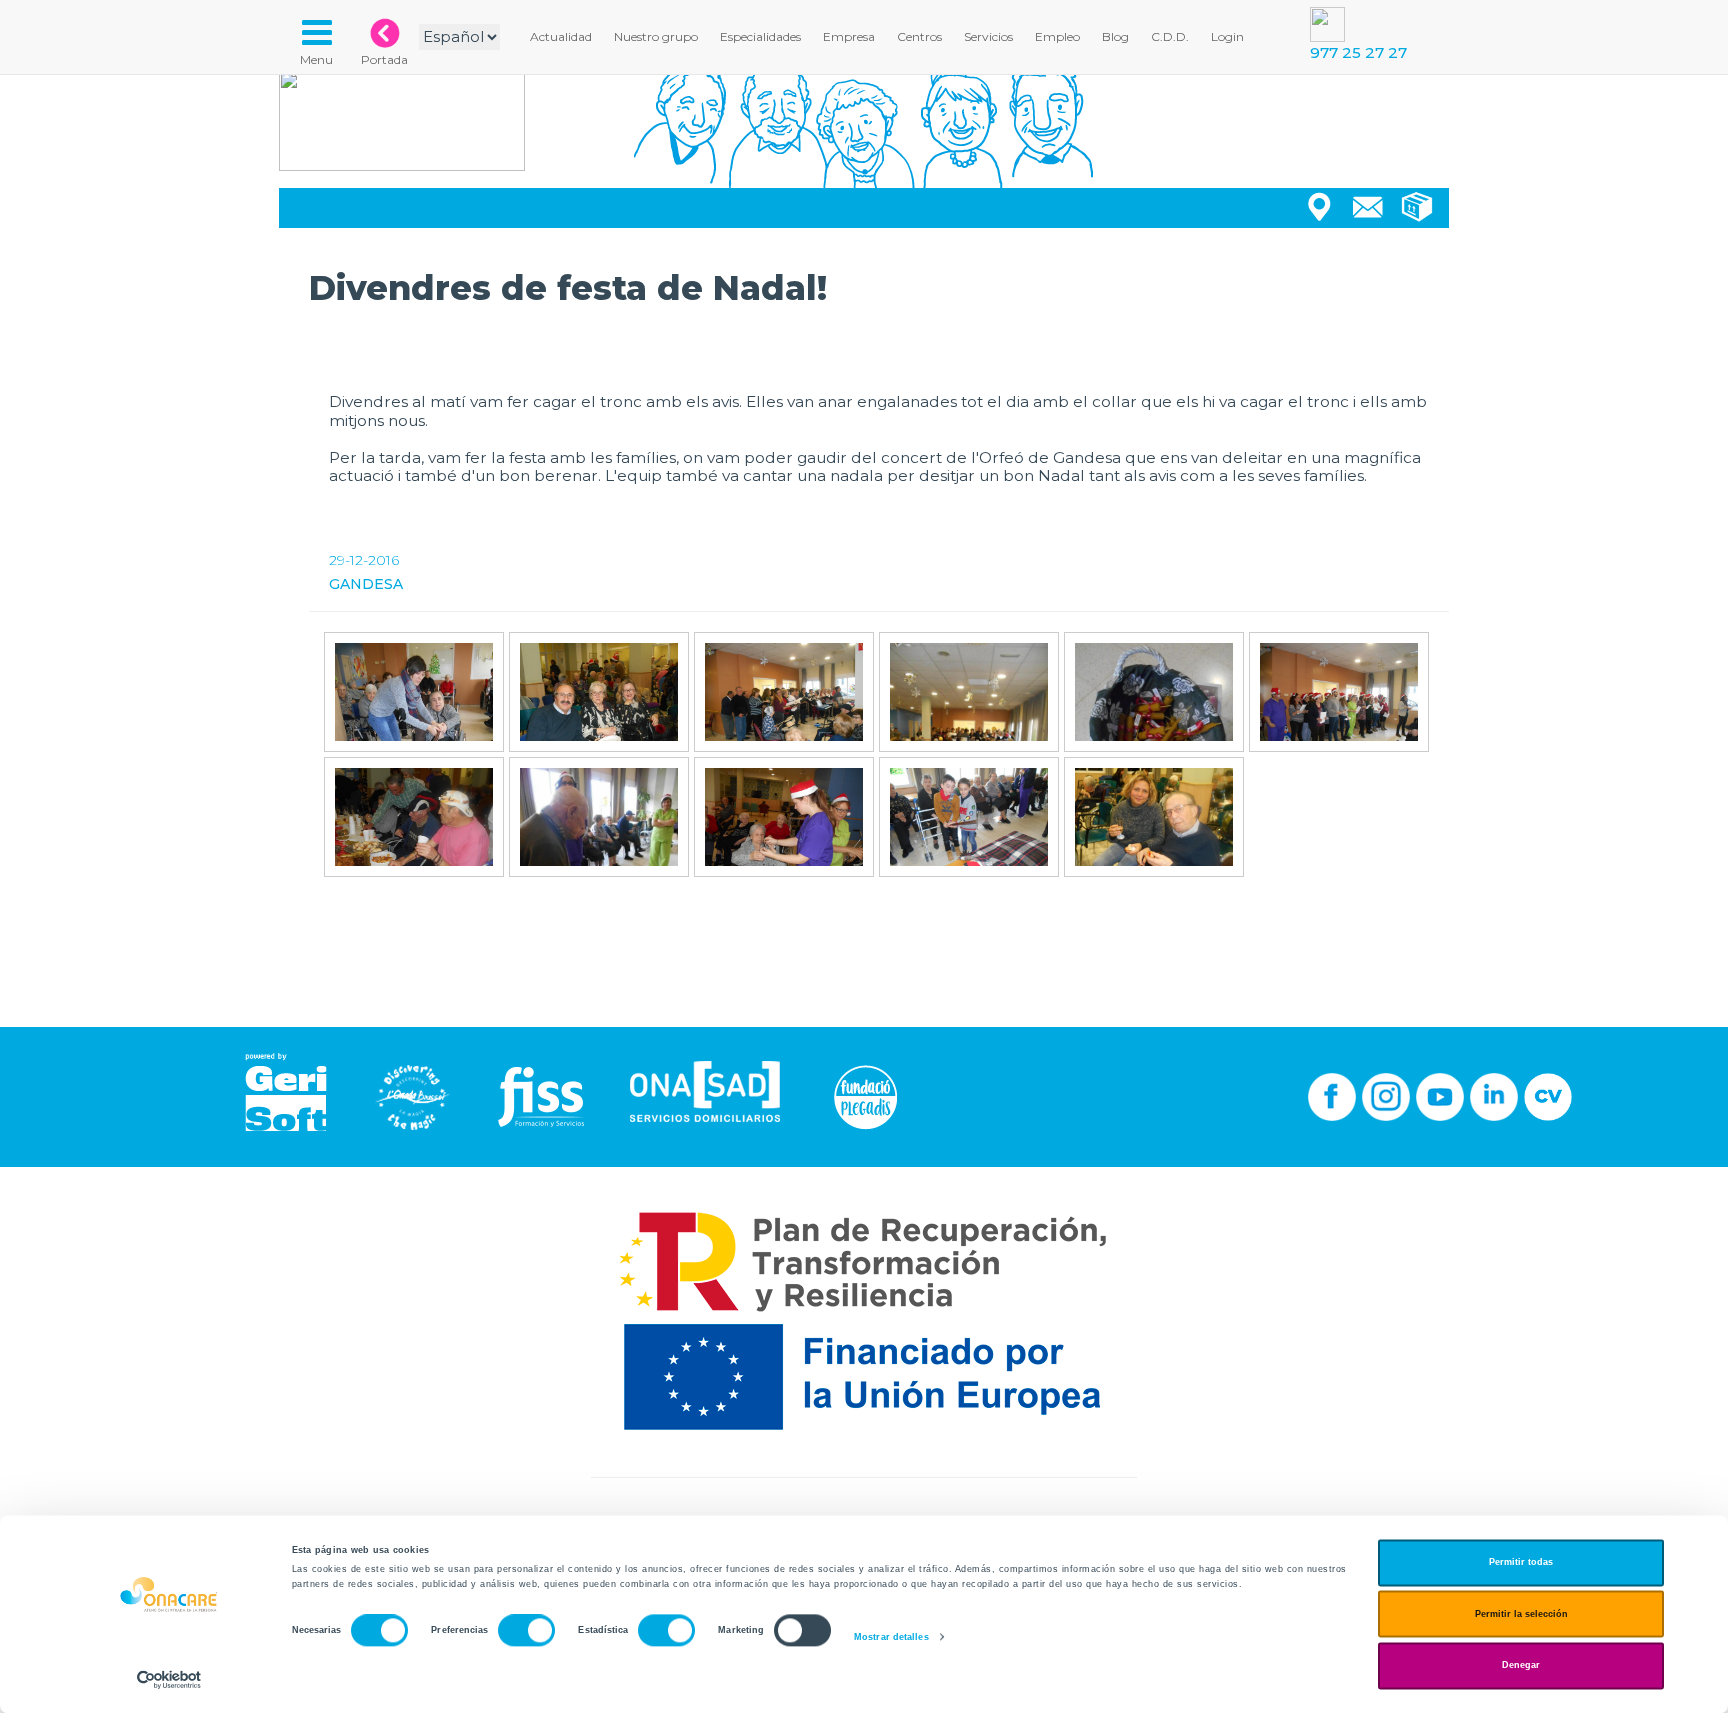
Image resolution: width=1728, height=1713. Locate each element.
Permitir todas (1521, 1563)
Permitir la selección (1521, 1614)
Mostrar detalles (891, 1637)
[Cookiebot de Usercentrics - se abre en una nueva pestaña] (169, 1679)
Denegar (1521, 1666)
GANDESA (366, 584)
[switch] (526, 1631)
